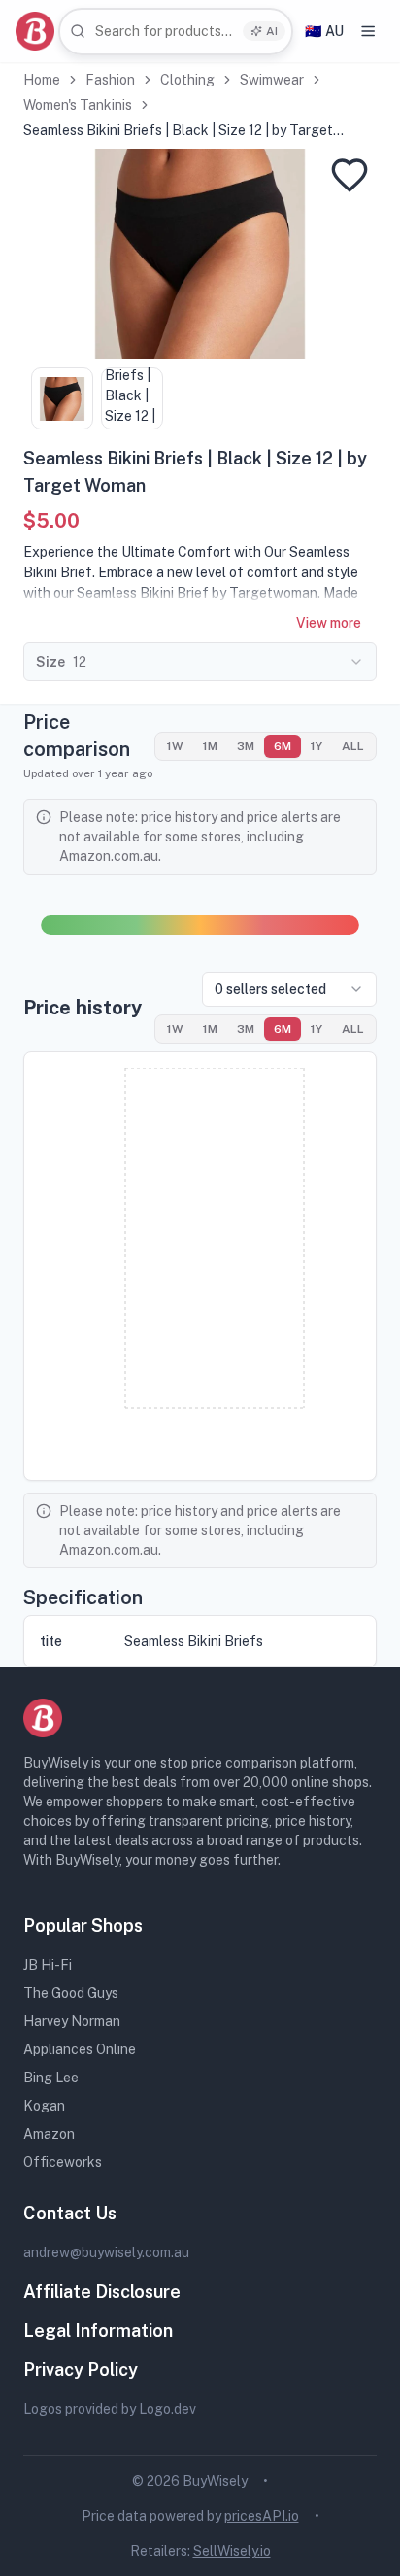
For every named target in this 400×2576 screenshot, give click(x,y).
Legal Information (98, 2331)
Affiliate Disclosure (102, 2292)
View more (329, 623)
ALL (353, 746)
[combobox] (176, 32)
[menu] (368, 31)
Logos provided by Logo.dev (110, 2409)
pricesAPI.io (262, 2516)
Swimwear (272, 80)
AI (272, 31)
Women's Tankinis (78, 105)
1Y (317, 746)
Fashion (110, 80)
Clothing (187, 80)
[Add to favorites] (350, 175)
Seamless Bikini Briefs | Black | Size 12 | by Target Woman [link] (178, 131)
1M (210, 746)
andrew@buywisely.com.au (106, 2252)
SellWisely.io (232, 2551)
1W (175, 746)
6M (283, 746)
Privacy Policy (81, 2370)
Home (42, 80)
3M (246, 746)
